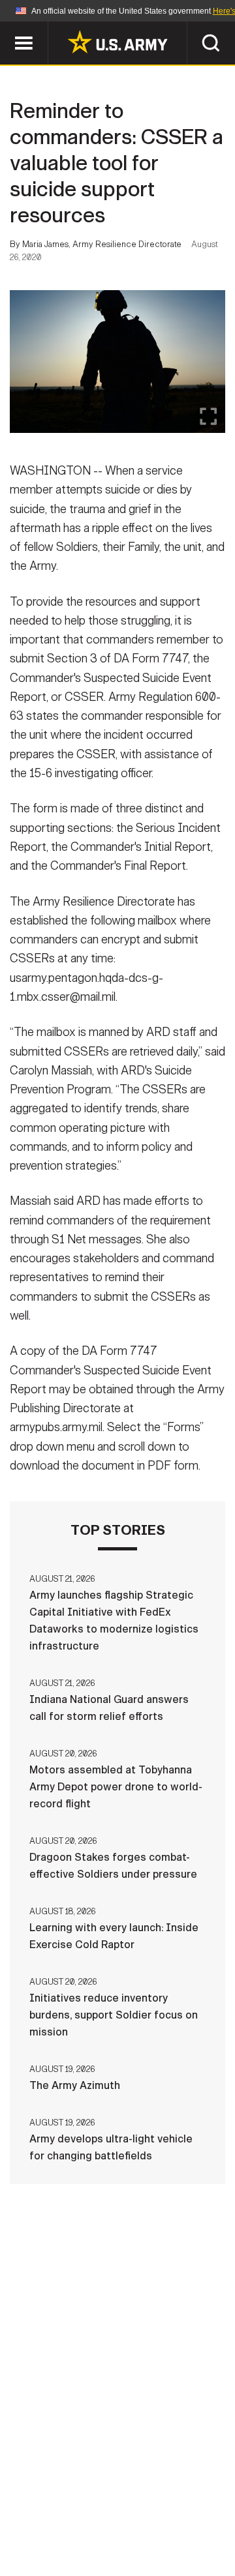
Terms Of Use (48, 2519)
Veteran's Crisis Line (157, 2536)
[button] (7, 28)
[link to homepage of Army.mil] (117, 42)
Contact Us (110, 2501)
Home (47, 2501)
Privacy (180, 2501)
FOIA (207, 2519)
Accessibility (138, 2519)
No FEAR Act (54, 2536)
